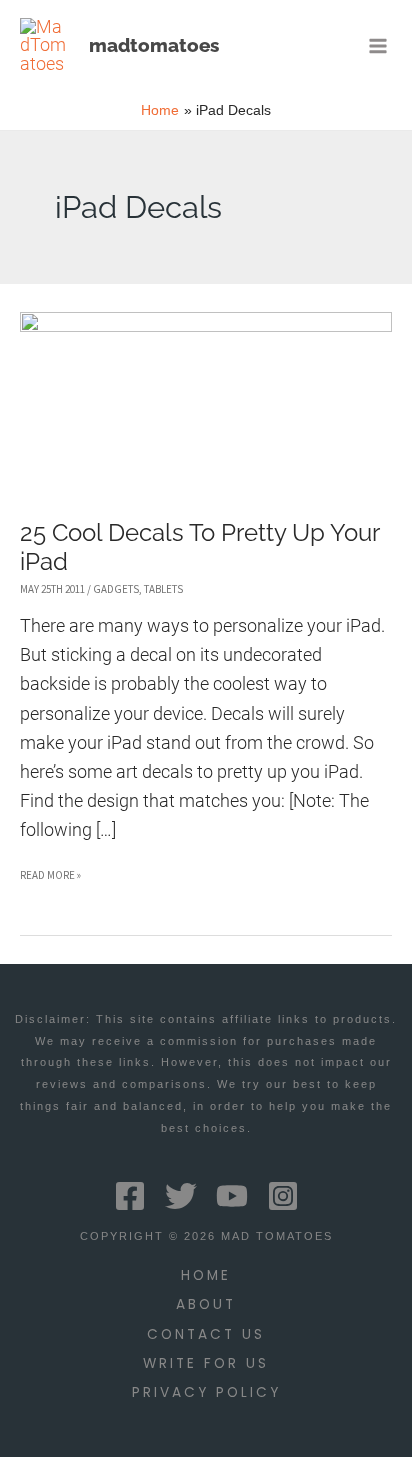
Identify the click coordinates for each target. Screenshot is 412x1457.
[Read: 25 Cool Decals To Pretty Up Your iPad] (206, 399)
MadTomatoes (154, 45)
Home (206, 1275)
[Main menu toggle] (378, 45)
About (206, 1304)
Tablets (163, 589)
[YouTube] (232, 1196)
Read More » (50, 878)
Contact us (206, 1334)
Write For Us (206, 1363)
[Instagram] (283, 1196)
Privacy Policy (206, 1392)
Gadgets (116, 589)
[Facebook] (130, 1196)
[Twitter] (181, 1196)
